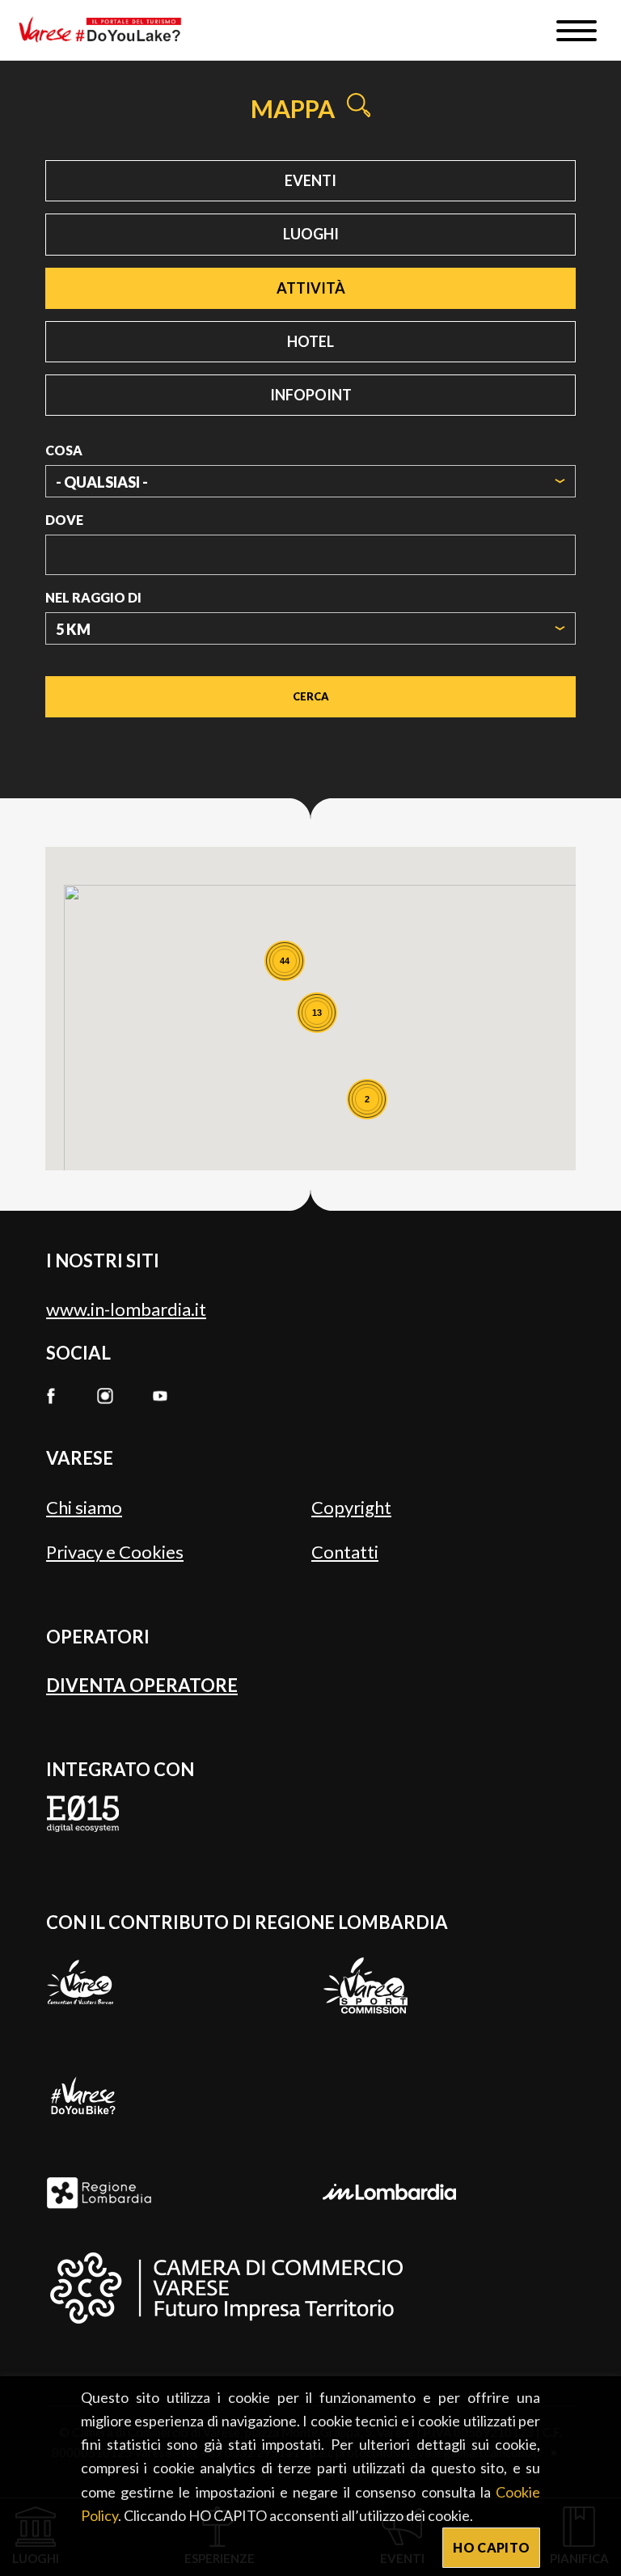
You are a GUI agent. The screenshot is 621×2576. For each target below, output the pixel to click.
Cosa (64, 450)
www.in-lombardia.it (126, 1309)
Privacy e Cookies (115, 1552)
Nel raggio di (93, 597)
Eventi (310, 180)
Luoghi (311, 234)
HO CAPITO (491, 2547)
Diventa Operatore (142, 1685)
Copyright (351, 1507)
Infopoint (311, 395)
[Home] (106, 30)
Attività (311, 288)
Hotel (310, 341)
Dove (64, 520)
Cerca (311, 696)
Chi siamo (84, 1507)
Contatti (345, 1552)
